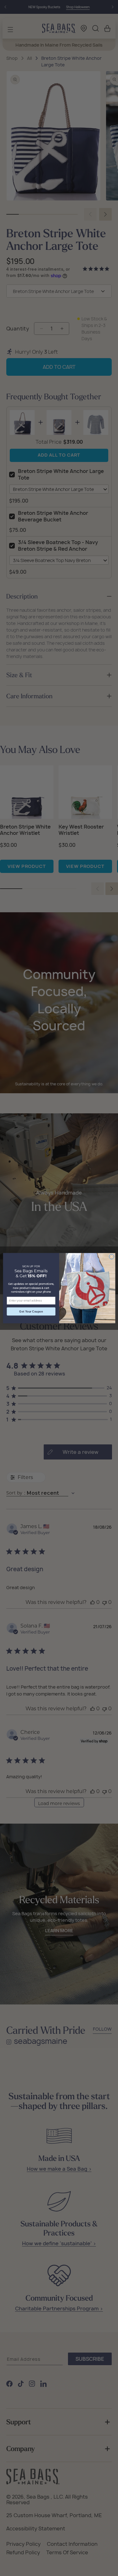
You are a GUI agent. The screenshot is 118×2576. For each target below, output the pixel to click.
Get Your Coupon (31, 1311)
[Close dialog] (111, 1257)
